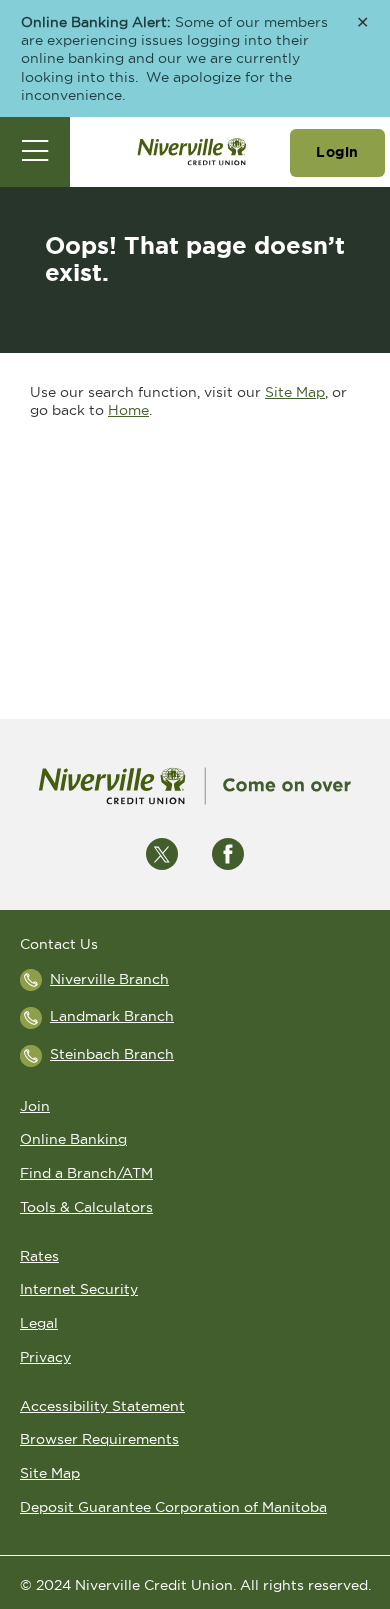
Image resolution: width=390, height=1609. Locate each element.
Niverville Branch (109, 979)
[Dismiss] (362, 23)
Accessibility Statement (102, 1406)
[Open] (35, 152)
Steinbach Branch (112, 1054)
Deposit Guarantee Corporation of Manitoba (173, 1507)
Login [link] (337, 152)
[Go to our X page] (162, 853)
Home (128, 410)
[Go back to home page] (195, 786)
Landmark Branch (112, 1016)
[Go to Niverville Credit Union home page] (191, 152)
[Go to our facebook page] (228, 853)
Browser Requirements (99, 1439)
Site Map (295, 392)
